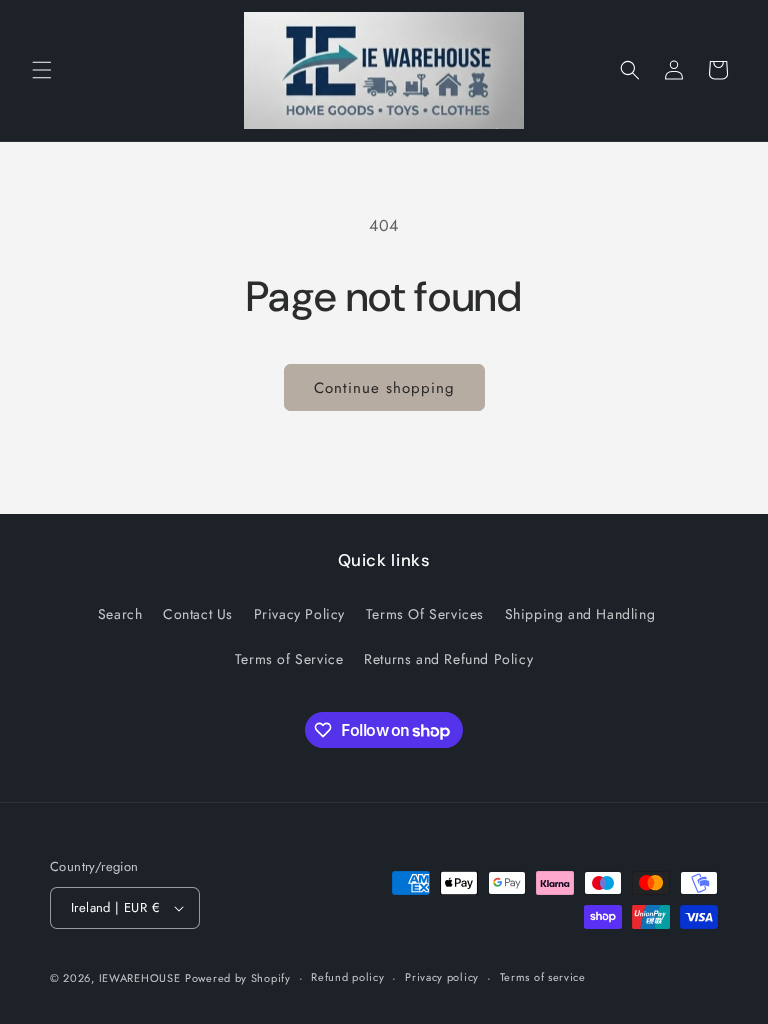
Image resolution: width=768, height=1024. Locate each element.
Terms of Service (289, 659)
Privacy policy (442, 977)
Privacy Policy (299, 614)
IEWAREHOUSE (140, 978)
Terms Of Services (425, 614)
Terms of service (543, 977)
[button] (42, 70)
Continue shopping (384, 388)
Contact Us (198, 614)
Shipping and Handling (580, 614)
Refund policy (347, 977)
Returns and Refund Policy (448, 659)
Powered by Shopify (238, 978)
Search (120, 614)
